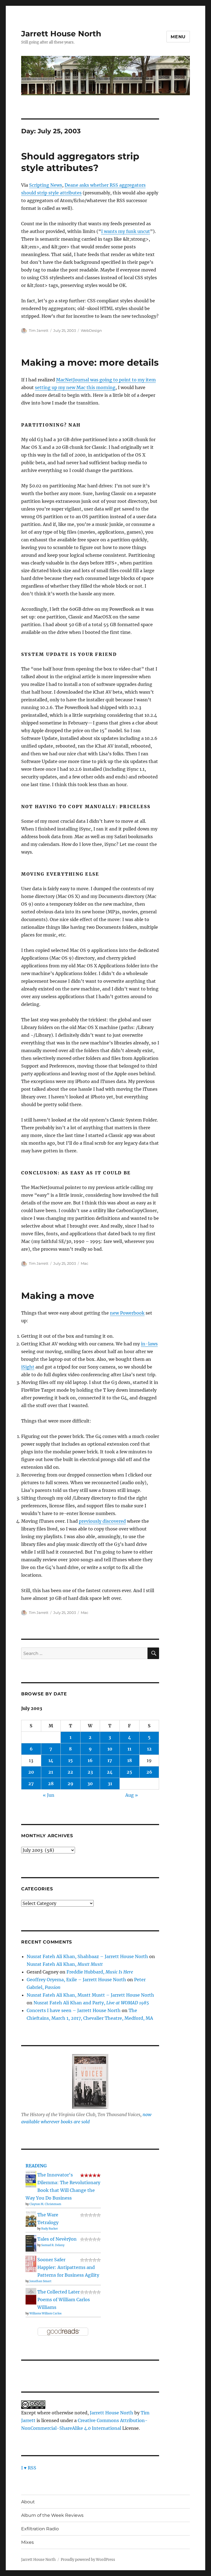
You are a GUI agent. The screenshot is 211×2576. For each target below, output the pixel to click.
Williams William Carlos (45, 2313)
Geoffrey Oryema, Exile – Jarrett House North (76, 1980)
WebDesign (91, 330)
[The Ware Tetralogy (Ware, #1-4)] (31, 2218)
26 (149, 1772)
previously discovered (102, 1521)
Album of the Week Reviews (52, 2515)
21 (51, 1772)
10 (110, 1749)
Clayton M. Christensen (45, 2204)
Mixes (27, 2542)
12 (149, 1749)
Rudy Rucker (50, 2229)
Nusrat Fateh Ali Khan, (65, 1964)
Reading (36, 2166)
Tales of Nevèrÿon (57, 2239)
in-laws (149, 1344)
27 (31, 1784)
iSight (28, 1367)
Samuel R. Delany (53, 2245)
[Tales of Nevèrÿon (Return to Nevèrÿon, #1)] (31, 2243)
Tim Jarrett (39, 330)
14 (51, 1760)
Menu (178, 37)
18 (130, 1760)
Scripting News (46, 185)
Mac (84, 1263)
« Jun (49, 1795)
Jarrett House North (61, 34)
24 (110, 1772)
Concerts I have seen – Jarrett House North (74, 2010)
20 (31, 1772)
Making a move (58, 1296)
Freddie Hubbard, (100, 1972)
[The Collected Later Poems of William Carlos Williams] (31, 2296)
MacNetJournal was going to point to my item (106, 380)
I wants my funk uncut (126, 231)
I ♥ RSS (29, 2468)
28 (51, 1784)
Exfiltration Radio (40, 2529)
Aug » (132, 1795)
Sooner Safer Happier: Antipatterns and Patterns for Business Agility (68, 2267)
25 (129, 1772)
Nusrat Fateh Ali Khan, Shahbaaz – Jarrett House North (87, 1956)
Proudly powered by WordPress (88, 2560)
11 (129, 1749)
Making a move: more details (90, 362)
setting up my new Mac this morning (75, 387)
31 (110, 1784)
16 (90, 1760)
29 (70, 1784)
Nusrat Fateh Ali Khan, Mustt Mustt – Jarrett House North (90, 1995)
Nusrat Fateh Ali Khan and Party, (91, 2003)
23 (90, 1772)
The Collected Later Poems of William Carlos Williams (64, 2300)
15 (70, 1760)
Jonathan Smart (40, 2281)
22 (70, 1772)
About (28, 2502)
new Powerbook (127, 1313)
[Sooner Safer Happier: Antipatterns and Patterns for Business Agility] (31, 2263)
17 (110, 1760)
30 (90, 1784)
